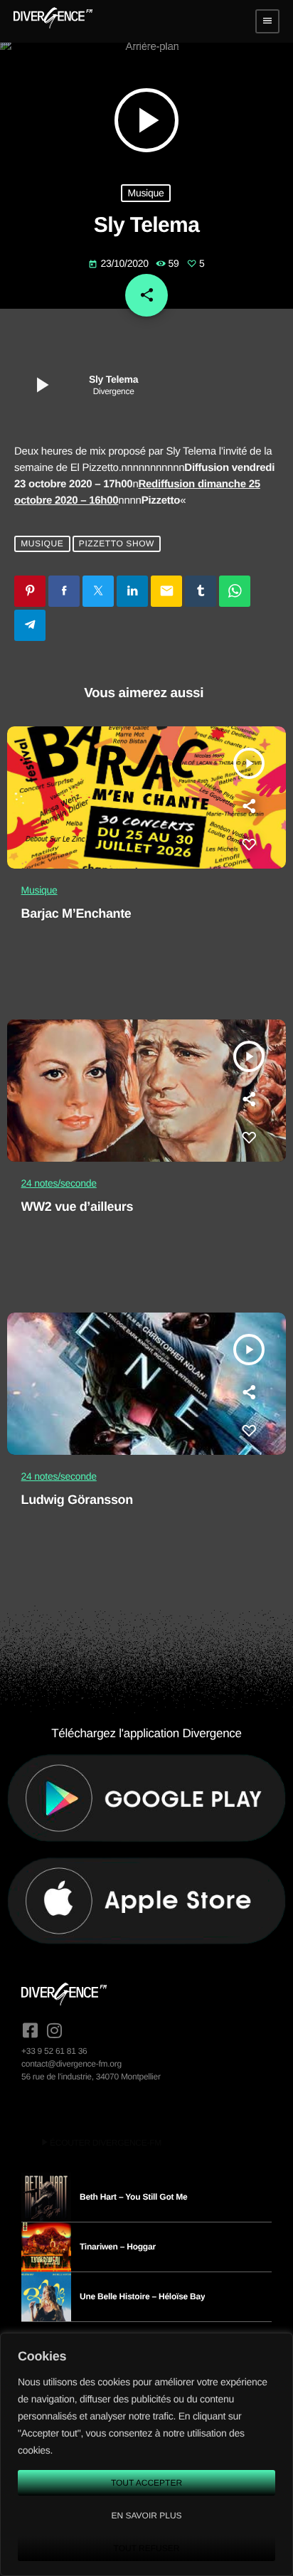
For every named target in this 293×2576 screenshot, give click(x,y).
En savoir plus (146, 2516)
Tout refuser (147, 2548)
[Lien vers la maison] (53, 21)
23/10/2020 (119, 263)
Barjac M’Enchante (76, 913)
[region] (146, 2454)
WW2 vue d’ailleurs (78, 1207)
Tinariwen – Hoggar (118, 2247)
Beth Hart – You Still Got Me (134, 2197)
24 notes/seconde (59, 1183)
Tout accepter (146, 2483)
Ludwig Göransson (77, 1500)
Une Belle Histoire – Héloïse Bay (142, 2296)
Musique (145, 193)
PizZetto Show (117, 544)
